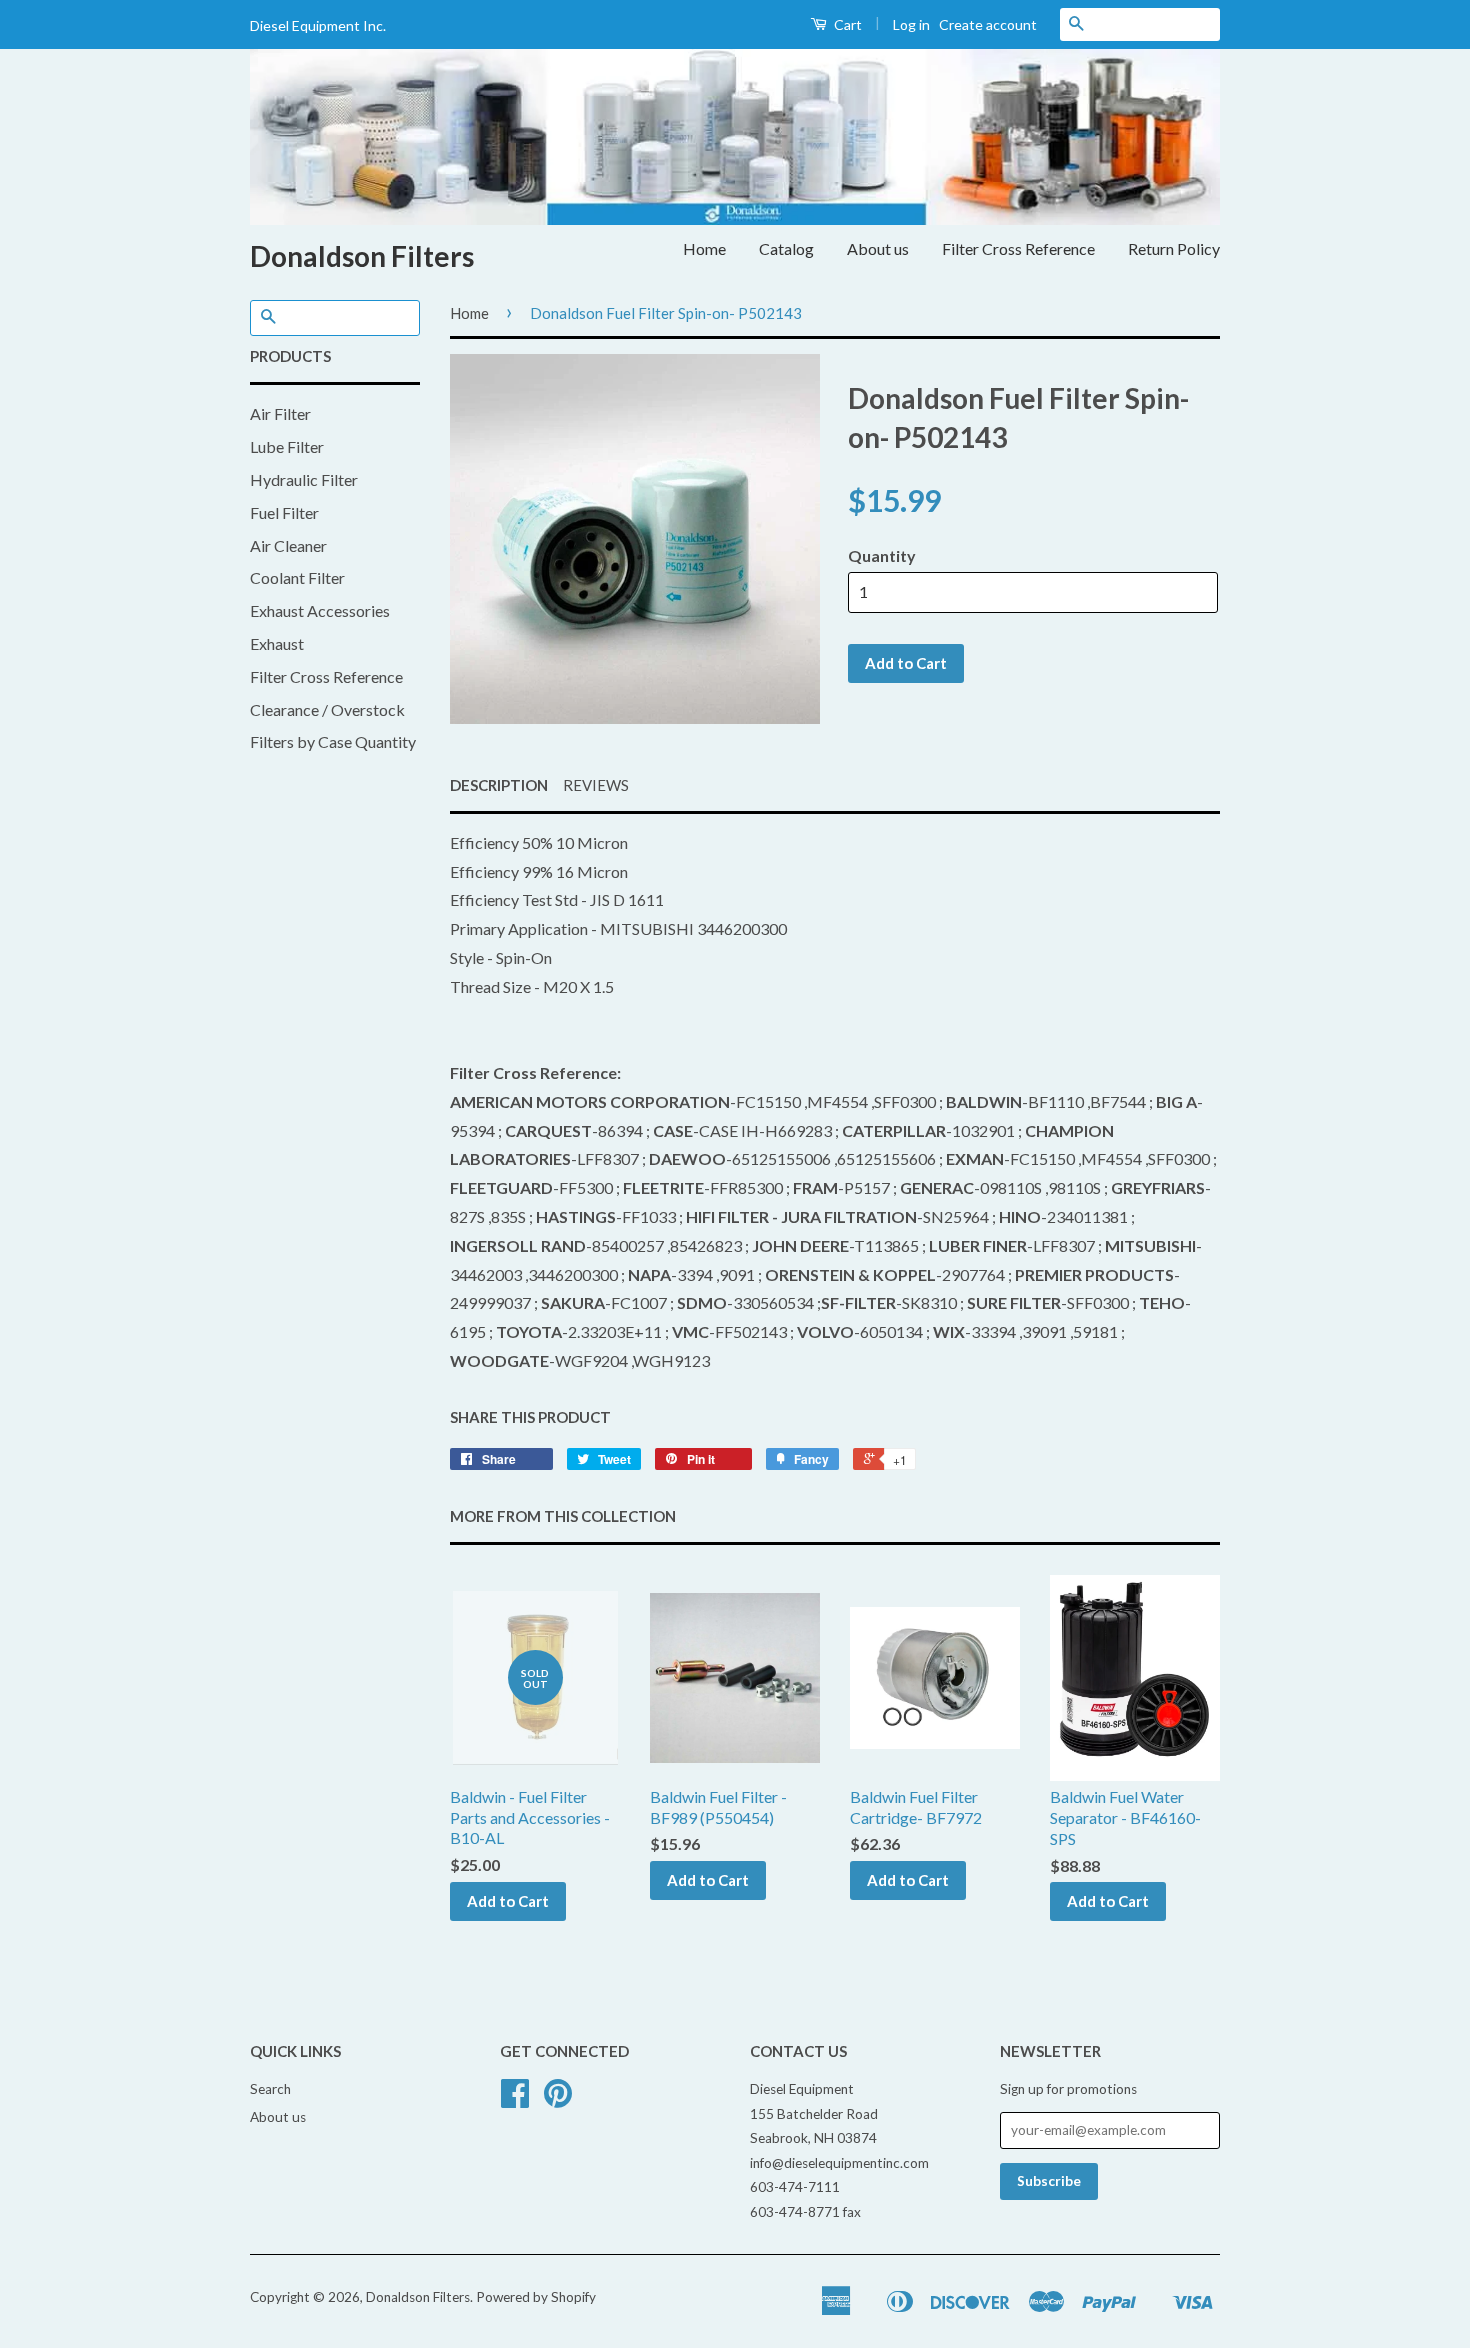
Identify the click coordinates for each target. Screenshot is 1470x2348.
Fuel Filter (284, 512)
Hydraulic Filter (304, 479)
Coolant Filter (297, 577)
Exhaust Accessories (320, 610)
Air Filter (280, 413)
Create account (988, 24)
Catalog (786, 248)
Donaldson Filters (362, 256)
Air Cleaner (288, 545)
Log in (911, 24)
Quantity (882, 555)
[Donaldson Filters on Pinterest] (558, 2100)
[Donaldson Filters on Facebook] (515, 2100)
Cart (846, 24)
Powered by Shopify (536, 2297)
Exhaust (277, 643)
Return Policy (1174, 248)
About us (878, 248)
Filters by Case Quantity (333, 741)
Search (270, 2089)
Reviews (596, 785)
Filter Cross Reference (1018, 248)
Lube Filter (287, 446)
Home (704, 248)
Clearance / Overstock (327, 709)
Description (499, 785)
